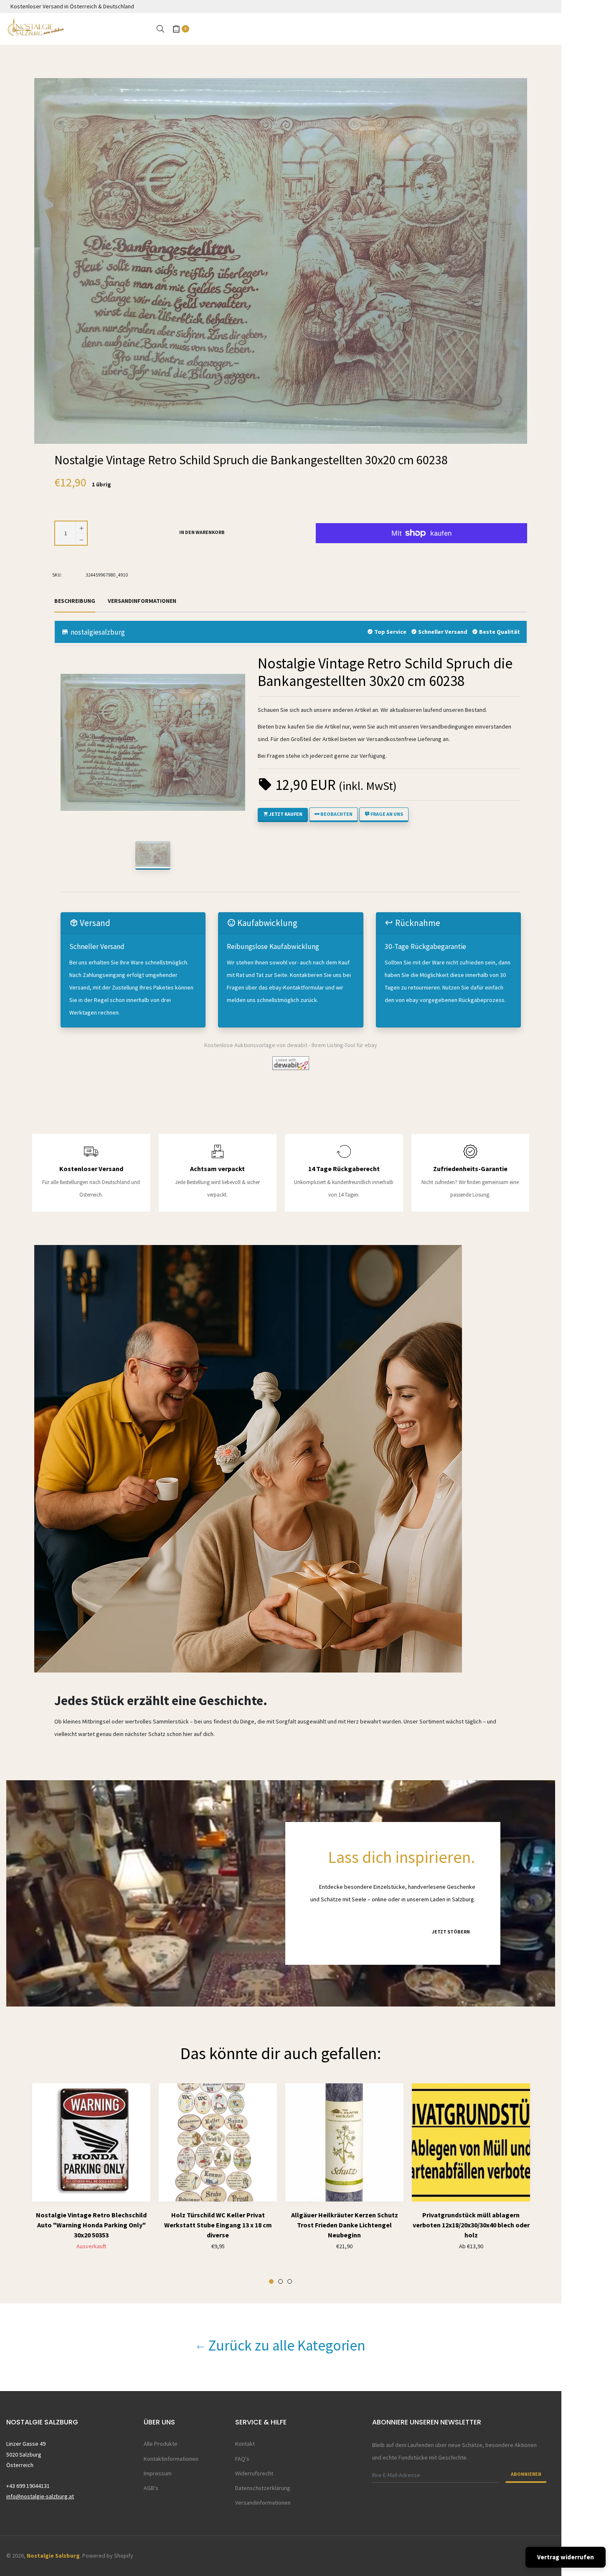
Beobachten (336, 814)
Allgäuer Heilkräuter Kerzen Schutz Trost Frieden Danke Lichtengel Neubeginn (345, 2225)
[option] (91, 2187)
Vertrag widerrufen (566, 2557)
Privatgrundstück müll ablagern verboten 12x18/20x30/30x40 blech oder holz (471, 2225)
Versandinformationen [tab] (142, 601)
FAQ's (242, 2459)
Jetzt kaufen (285, 814)
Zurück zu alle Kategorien (285, 2346)
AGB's (151, 2488)
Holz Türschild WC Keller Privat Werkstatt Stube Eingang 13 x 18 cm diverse (218, 2225)
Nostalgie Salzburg (53, 2556)
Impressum (158, 2473)
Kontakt (245, 2444)
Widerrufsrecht (254, 2473)
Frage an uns (386, 814)
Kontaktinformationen (171, 2459)
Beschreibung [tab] (75, 601)
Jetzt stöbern (451, 1932)
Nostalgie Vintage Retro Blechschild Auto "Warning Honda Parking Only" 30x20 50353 (91, 2225)
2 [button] (280, 2281)
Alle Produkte (161, 2444)
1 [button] (271, 2281)
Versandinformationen (263, 2503)
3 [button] (290, 2281)
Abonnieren (526, 2474)
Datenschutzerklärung (263, 2488)
